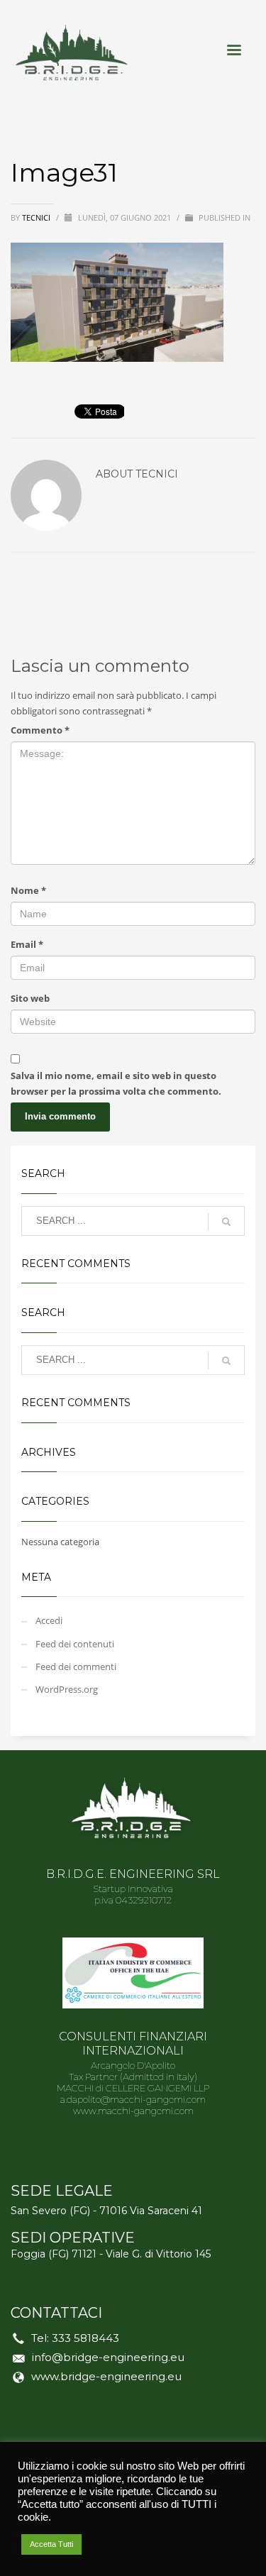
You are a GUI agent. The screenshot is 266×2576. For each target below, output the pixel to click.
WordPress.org (67, 1689)
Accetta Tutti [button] (51, 2544)
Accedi (49, 1620)
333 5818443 (85, 2338)
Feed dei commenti (76, 1666)
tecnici (37, 217)
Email (27, 944)
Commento (40, 730)
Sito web (30, 998)
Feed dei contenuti (75, 1644)
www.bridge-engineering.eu (106, 2376)
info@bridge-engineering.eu (108, 2357)
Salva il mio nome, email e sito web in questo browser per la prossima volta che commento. (116, 1083)
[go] (226, 1222)
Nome (28, 890)
